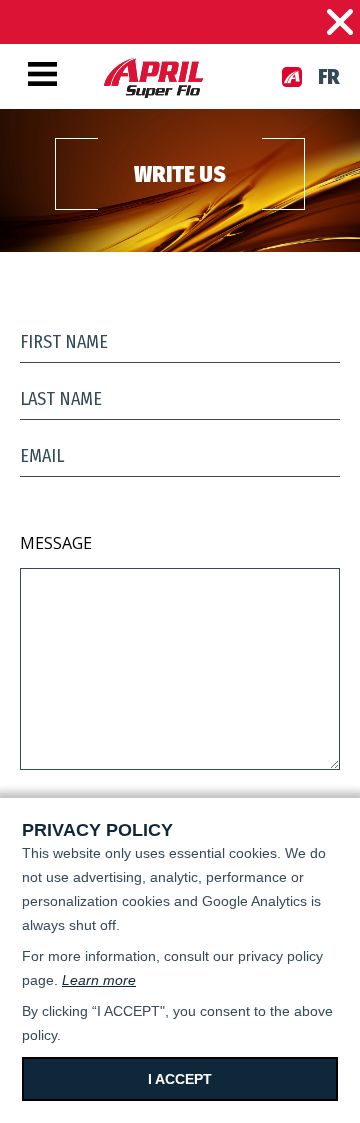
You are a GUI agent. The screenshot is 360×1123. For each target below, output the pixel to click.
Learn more (99, 980)
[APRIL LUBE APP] (292, 77)
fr (329, 77)
